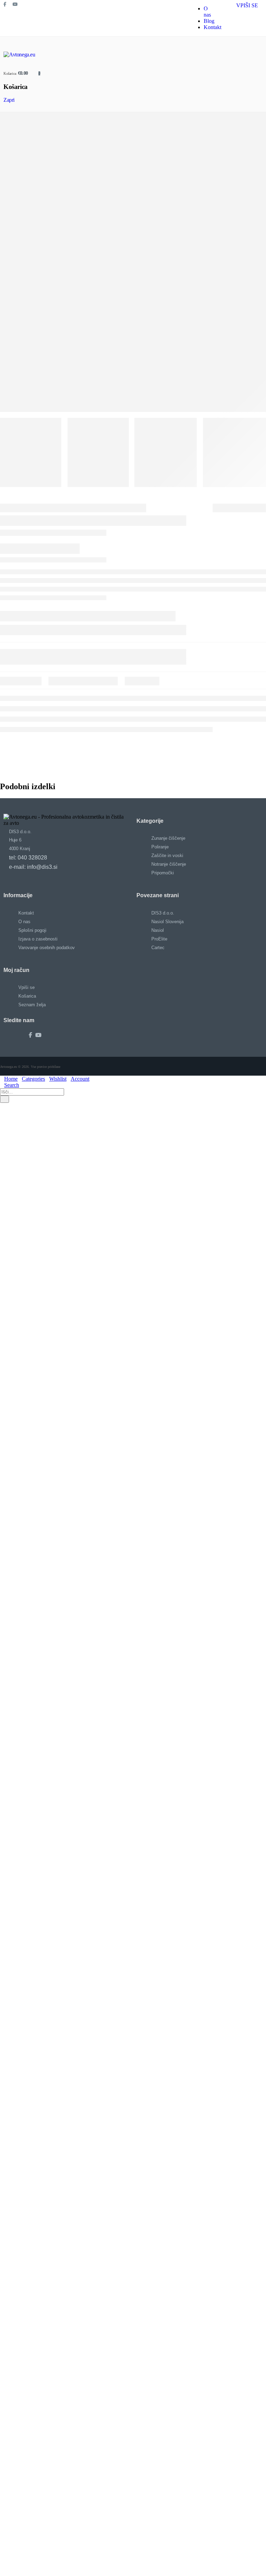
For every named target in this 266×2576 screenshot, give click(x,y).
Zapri (9, 100)
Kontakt (212, 27)
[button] (2, 1106)
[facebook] (8, 6)
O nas (207, 12)
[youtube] (17, 6)
